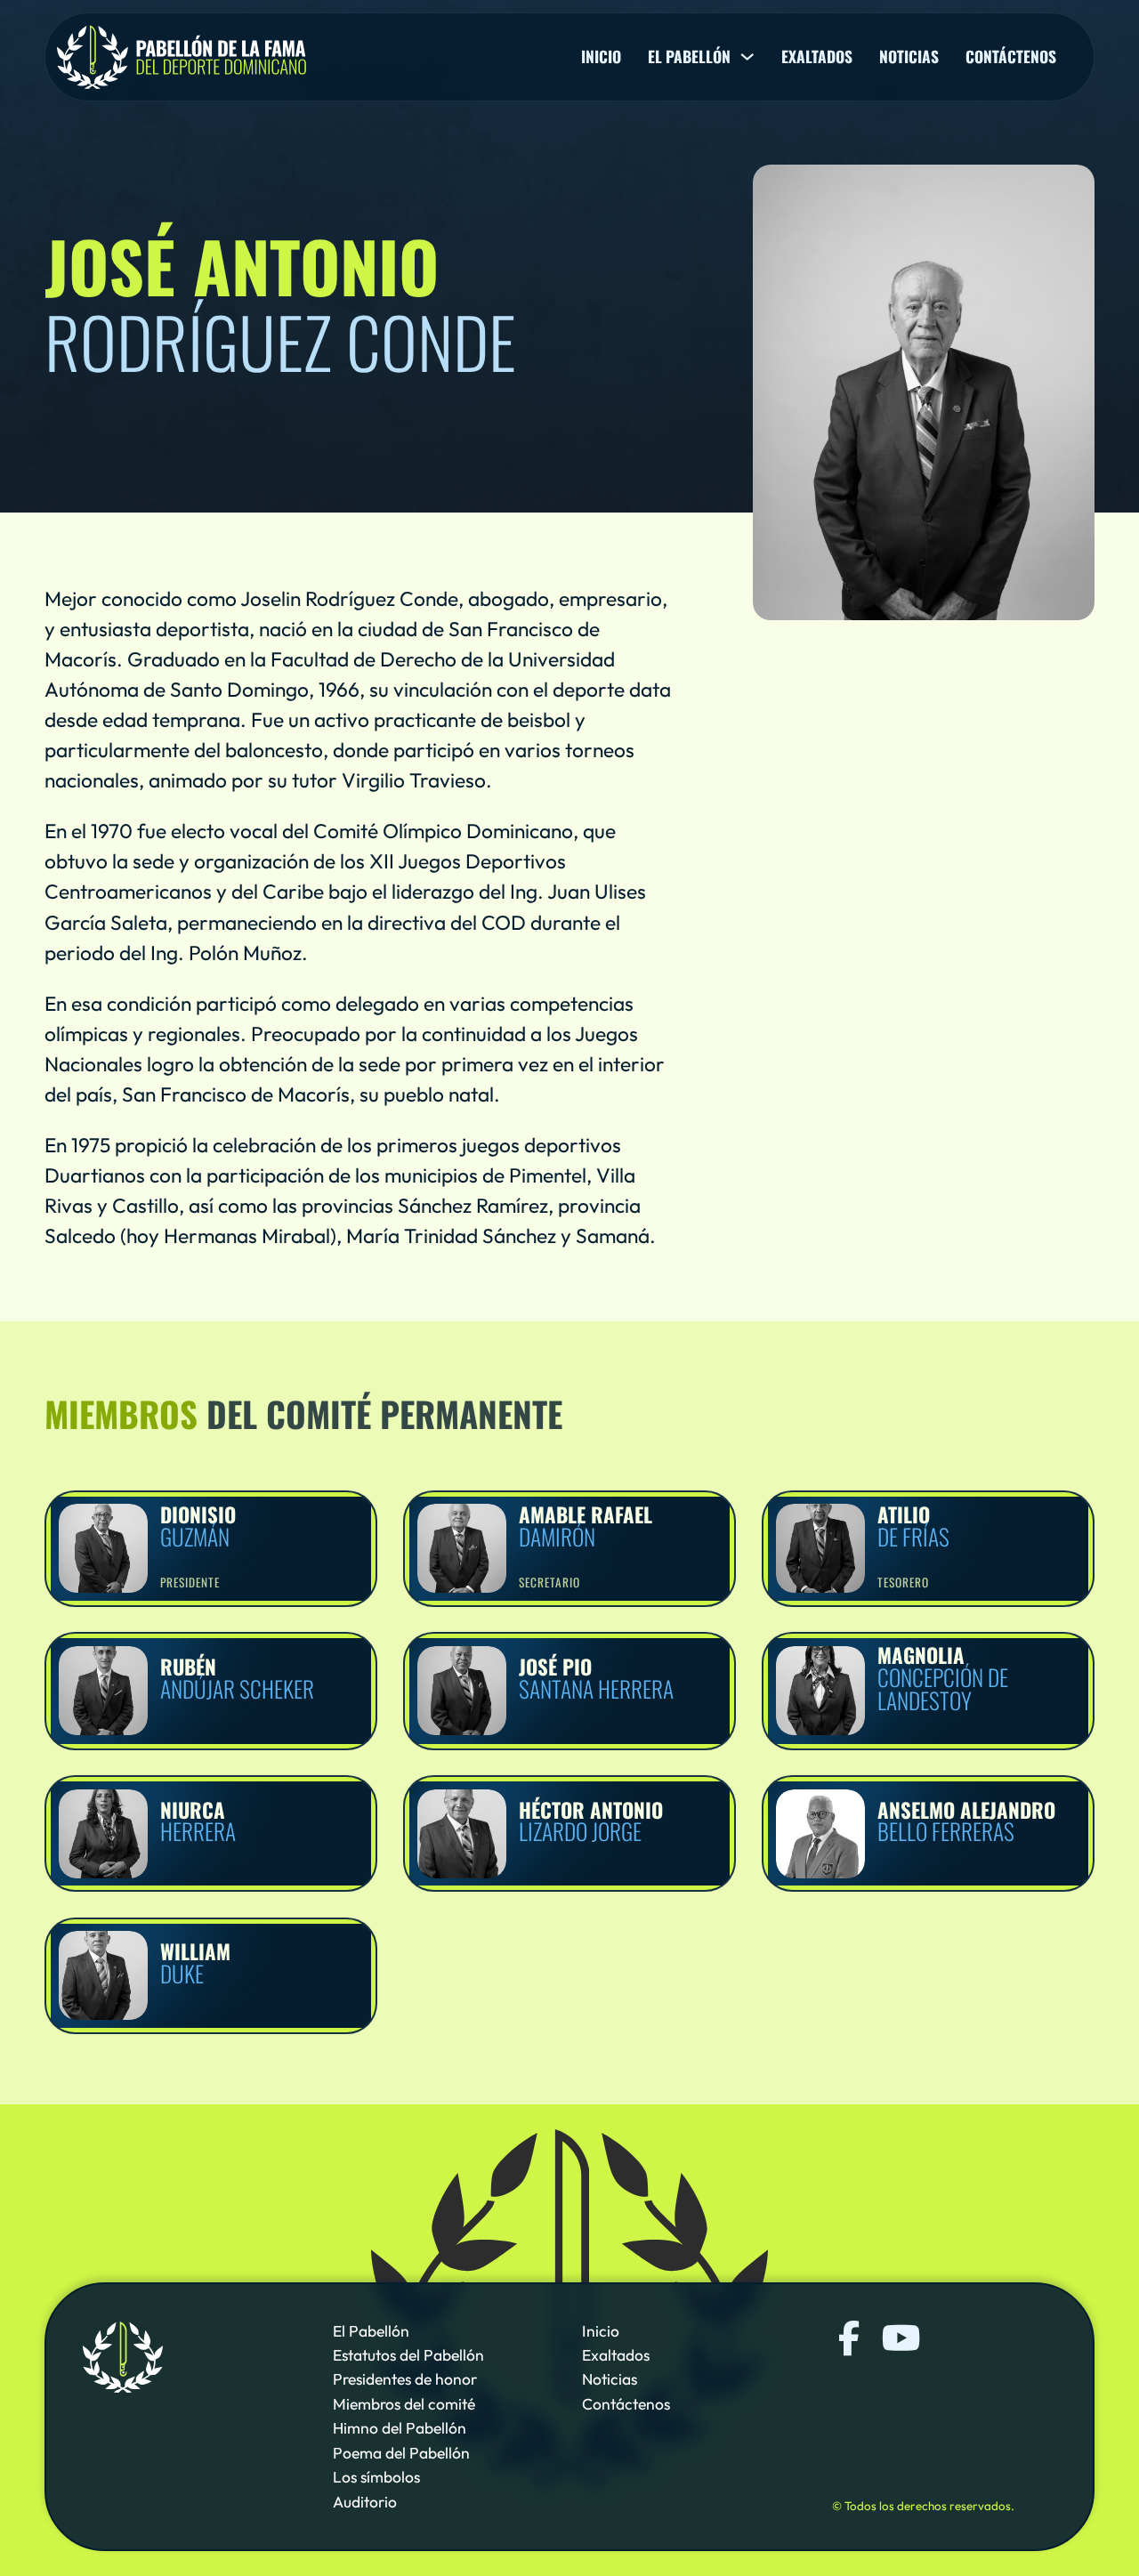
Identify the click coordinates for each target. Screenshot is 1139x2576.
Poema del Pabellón (401, 2453)
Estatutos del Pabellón (408, 2355)
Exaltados (817, 57)
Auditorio (365, 2502)
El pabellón (689, 57)
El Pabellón (371, 2331)
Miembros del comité (404, 2404)
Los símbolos (376, 2477)
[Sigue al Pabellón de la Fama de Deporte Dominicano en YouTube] (899, 2339)
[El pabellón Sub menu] (747, 57)
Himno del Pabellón (400, 2428)
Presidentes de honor (405, 2379)
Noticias (909, 57)
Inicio (601, 57)
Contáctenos (1011, 57)
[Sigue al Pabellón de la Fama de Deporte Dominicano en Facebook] (849, 2339)
